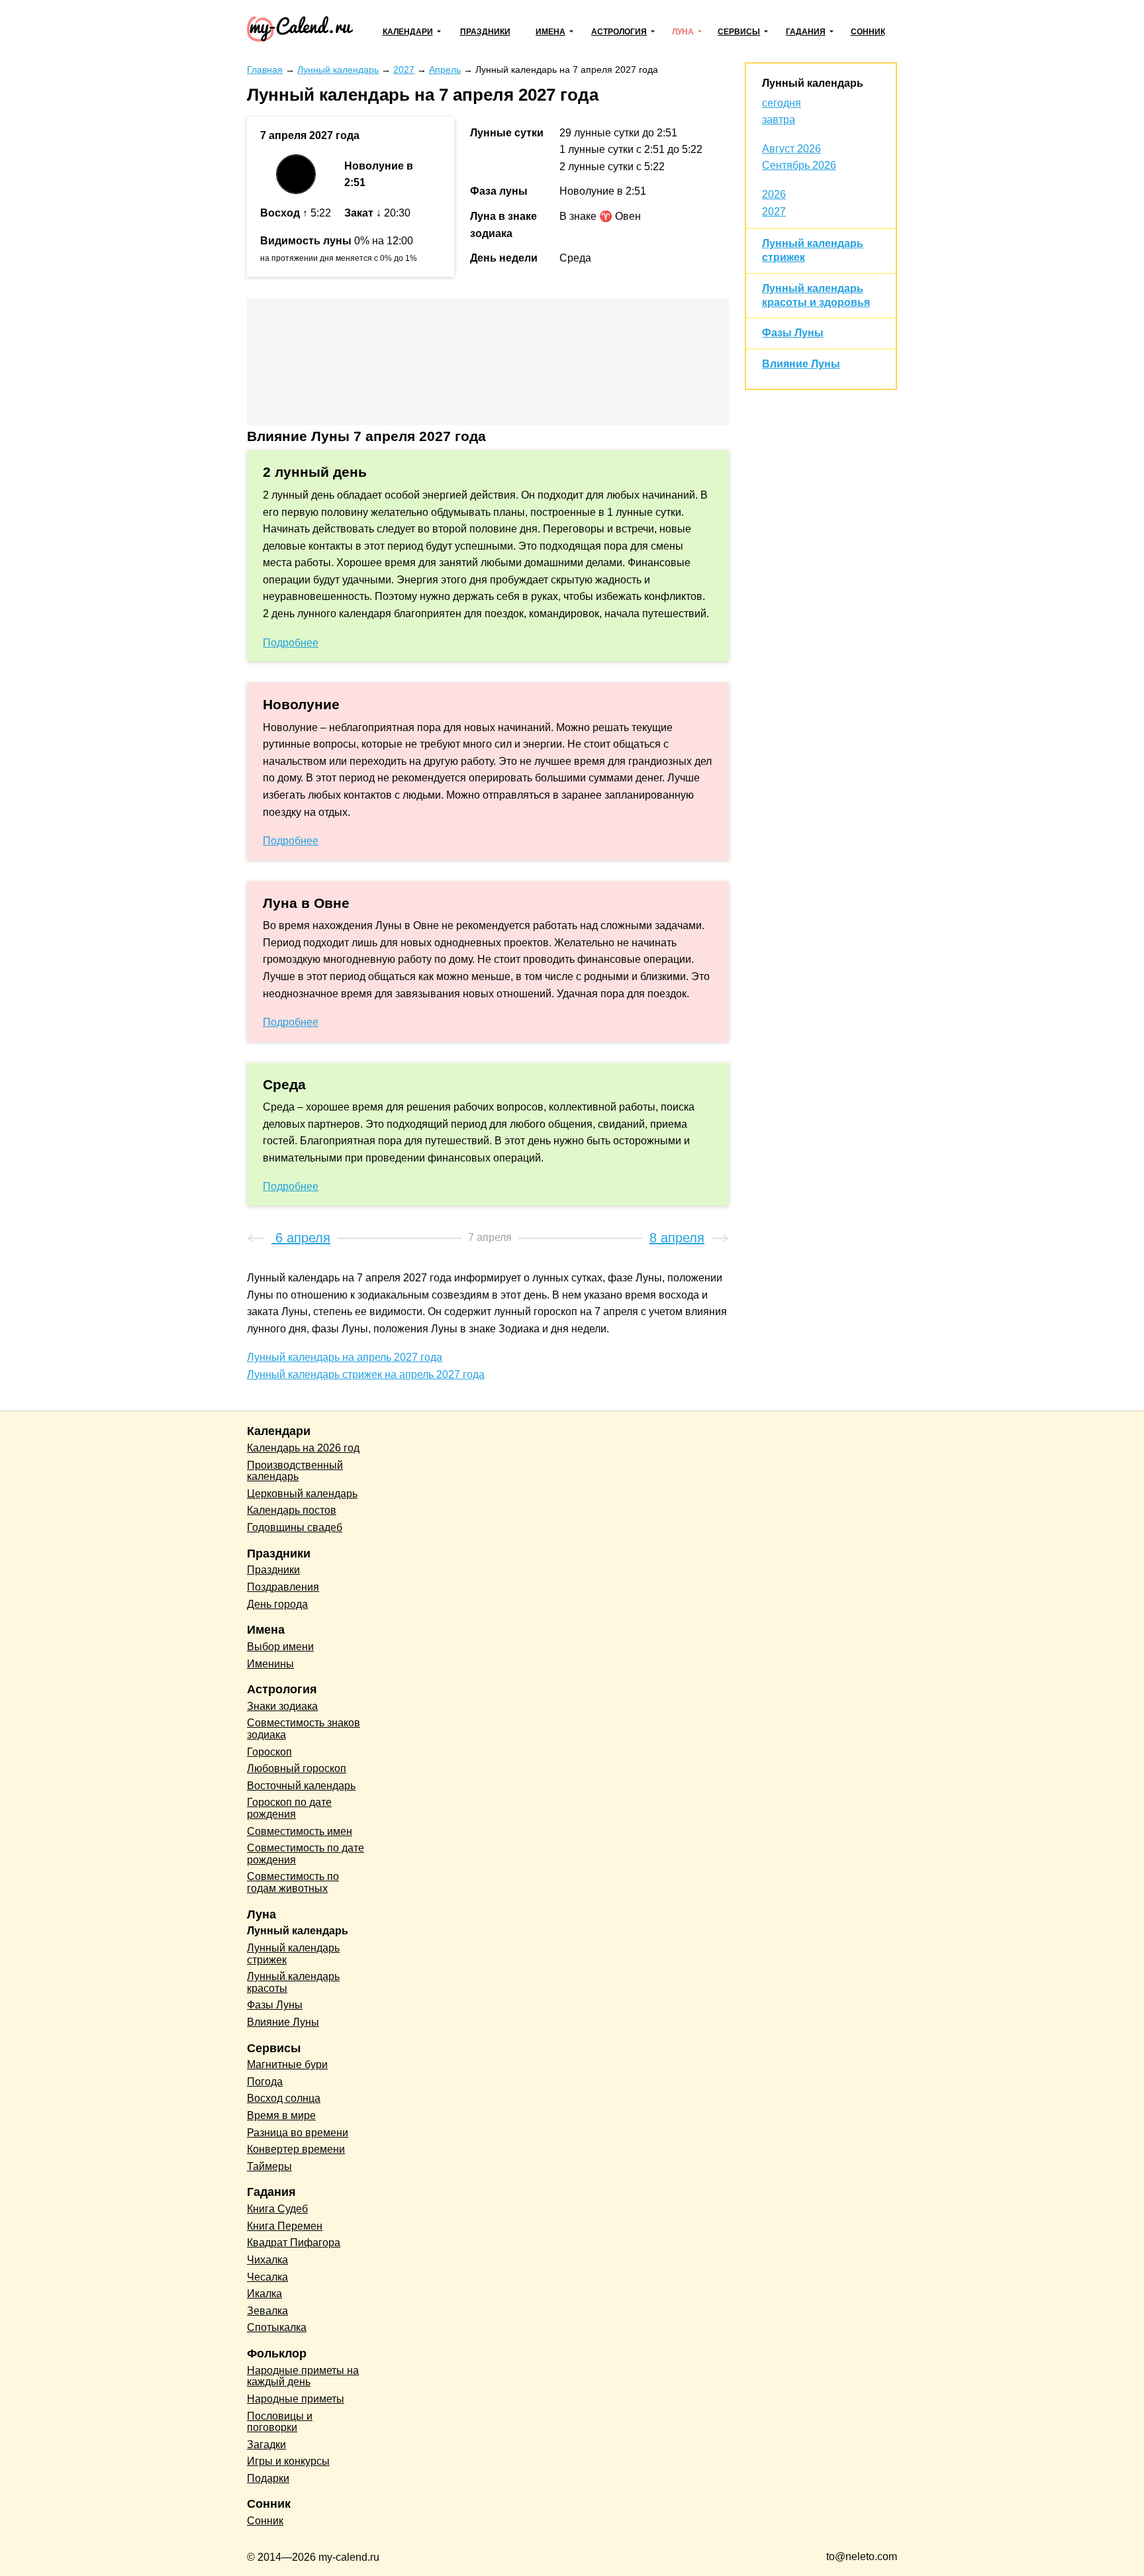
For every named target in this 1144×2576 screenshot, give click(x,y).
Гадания (806, 32)
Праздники (485, 32)
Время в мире (281, 2115)
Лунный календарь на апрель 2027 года (345, 1357)
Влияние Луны (801, 364)
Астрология (619, 32)
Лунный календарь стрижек (293, 1954)
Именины (270, 1664)
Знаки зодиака (282, 1706)
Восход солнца (284, 2098)
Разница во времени (298, 2133)
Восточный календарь (301, 1786)
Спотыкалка (277, 2327)
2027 (774, 212)
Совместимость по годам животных (293, 1882)
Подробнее (291, 643)
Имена (550, 32)
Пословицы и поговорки (280, 2422)
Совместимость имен (300, 1831)
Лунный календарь (813, 83)
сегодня (782, 103)
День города (277, 1604)
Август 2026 (791, 149)
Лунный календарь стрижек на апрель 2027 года (366, 1374)
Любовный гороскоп (297, 1768)
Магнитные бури (287, 2064)
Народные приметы (296, 2399)
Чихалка (267, 2260)
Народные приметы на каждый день (303, 2376)
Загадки (266, 2445)
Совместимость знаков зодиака (304, 1729)
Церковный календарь (302, 1494)
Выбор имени (280, 1647)
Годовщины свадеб (295, 1527)
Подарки (268, 2478)
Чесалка (267, 2277)
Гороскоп (269, 1752)
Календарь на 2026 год (303, 1448)
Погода (265, 2082)
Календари (408, 32)
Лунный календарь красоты (293, 1982)
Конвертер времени (296, 2149)
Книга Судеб (277, 2209)
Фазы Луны (793, 333)
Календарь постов (292, 1510)
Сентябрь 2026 (799, 165)
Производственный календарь (295, 1471)
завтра (779, 120)
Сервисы (739, 32)
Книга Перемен (285, 2226)
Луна (683, 32)
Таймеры (269, 2166)
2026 (774, 194)
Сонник (868, 32)
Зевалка (267, 2311)
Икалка (264, 2294)
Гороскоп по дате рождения (289, 1808)
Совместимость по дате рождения (306, 1854)
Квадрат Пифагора (294, 2243)
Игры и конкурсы (288, 2461)
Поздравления (283, 1587)
